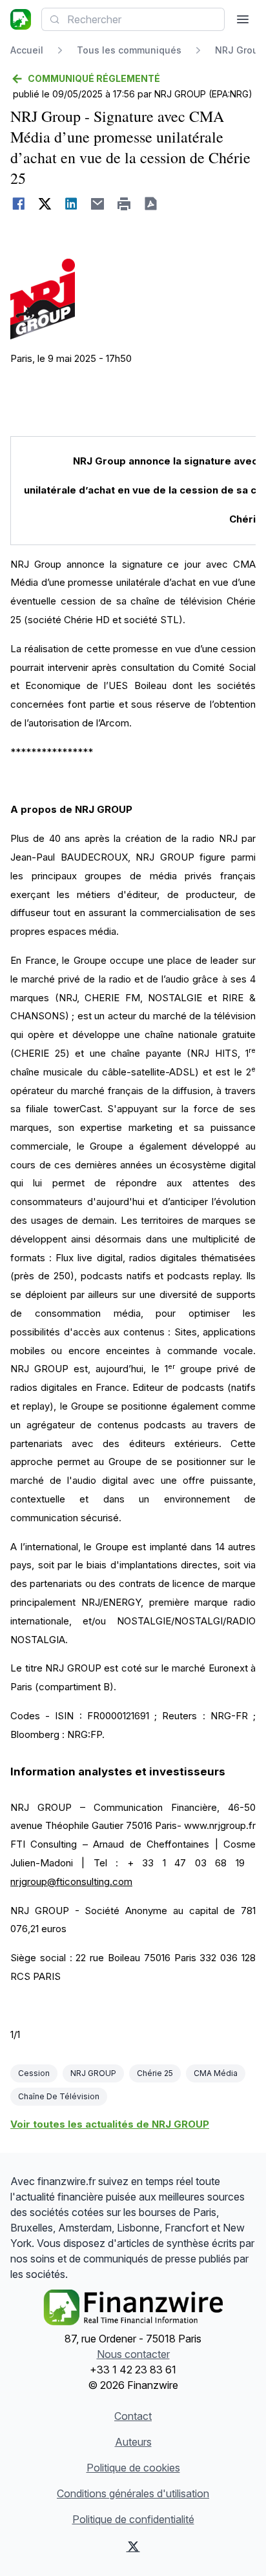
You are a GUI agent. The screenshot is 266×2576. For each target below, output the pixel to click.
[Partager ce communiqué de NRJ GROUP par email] (98, 204)
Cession (34, 2073)
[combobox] (133, 19)
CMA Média (216, 2073)
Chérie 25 (155, 2073)
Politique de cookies (133, 2468)
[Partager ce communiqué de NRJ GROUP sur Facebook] (18, 204)
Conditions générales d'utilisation (133, 2493)
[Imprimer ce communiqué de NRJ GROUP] (124, 204)
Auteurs (133, 2442)
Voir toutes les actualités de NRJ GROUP (110, 2124)
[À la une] (21, 19)
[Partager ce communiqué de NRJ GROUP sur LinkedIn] (71, 204)
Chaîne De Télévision (59, 2096)
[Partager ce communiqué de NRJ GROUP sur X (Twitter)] (45, 204)
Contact (133, 2416)
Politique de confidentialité (133, 2519)
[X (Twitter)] (133, 2546)
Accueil (27, 50)
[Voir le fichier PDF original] (151, 204)
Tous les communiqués (129, 50)
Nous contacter (133, 2354)
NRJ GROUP (93, 2073)
